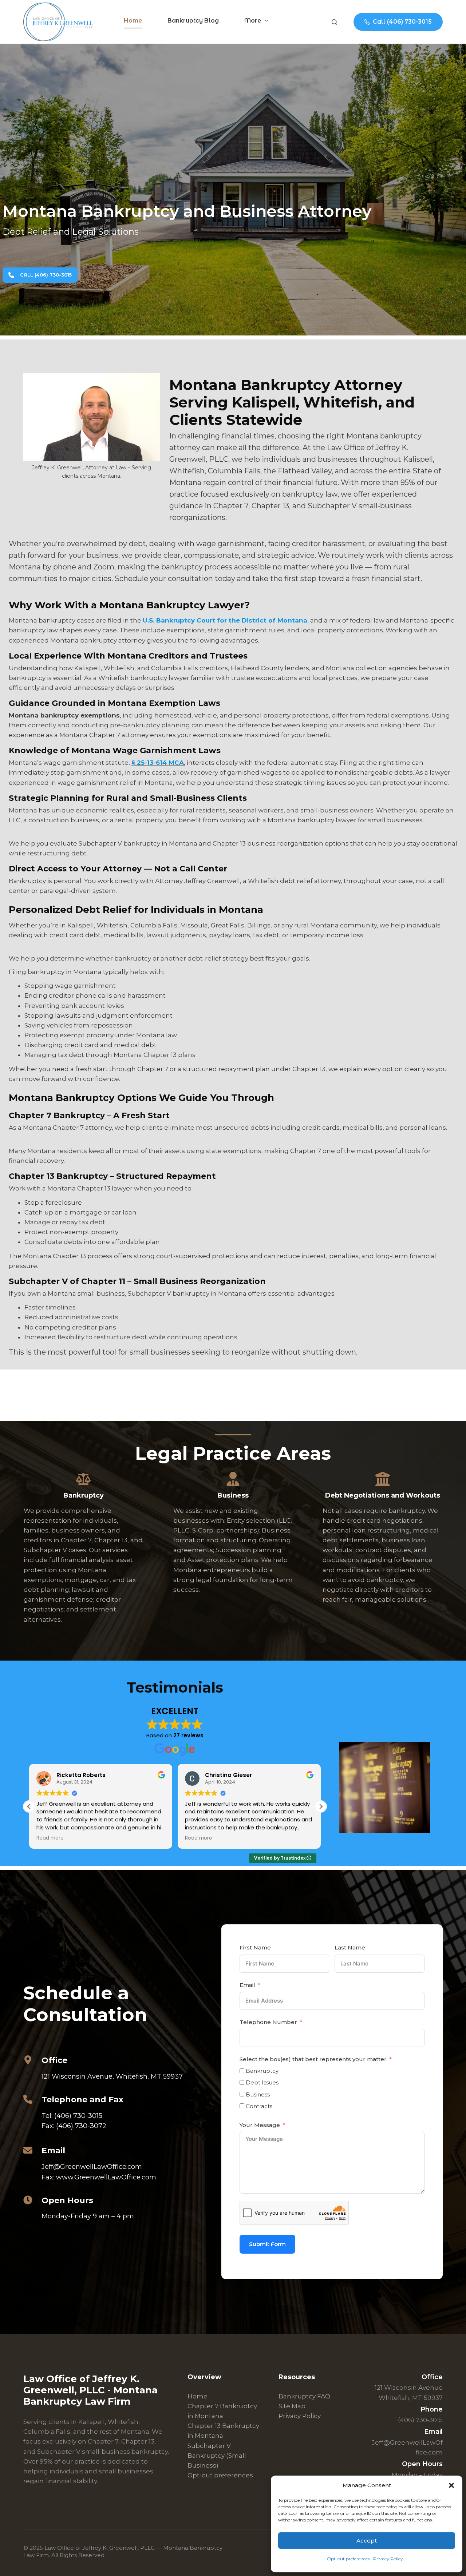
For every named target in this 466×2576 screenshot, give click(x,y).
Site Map (292, 2406)
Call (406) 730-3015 (402, 22)
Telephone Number (268, 2022)
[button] (451, 2485)
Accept (367, 2541)
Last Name (350, 1947)
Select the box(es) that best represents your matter (313, 2059)
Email (247, 1985)
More (253, 21)
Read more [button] (50, 1838)
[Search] (334, 22)
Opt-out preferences (348, 2559)
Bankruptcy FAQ (304, 2396)
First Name (255, 1947)
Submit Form (267, 2244)
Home (133, 21)
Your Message (260, 2125)
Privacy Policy (388, 2559)
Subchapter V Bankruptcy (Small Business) (217, 2455)
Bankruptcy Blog (193, 21)
